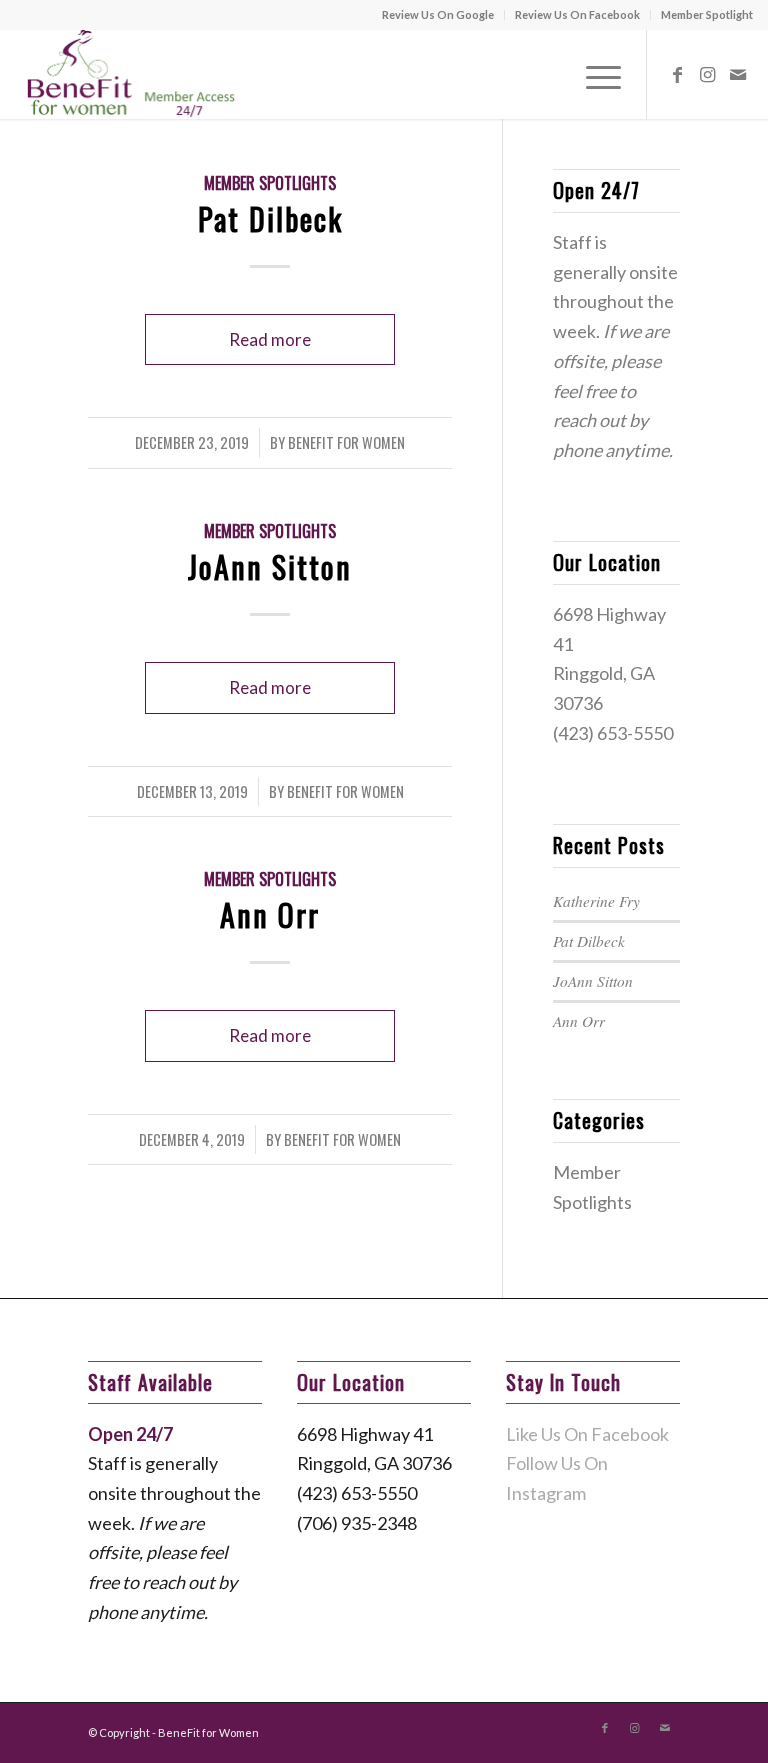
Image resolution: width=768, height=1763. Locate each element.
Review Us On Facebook (577, 14)
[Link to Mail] (738, 74)
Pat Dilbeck (270, 218)
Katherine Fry (596, 901)
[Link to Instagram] (708, 74)
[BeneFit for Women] (127, 74)
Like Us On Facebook (587, 1434)
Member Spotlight (707, 14)
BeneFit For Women (346, 442)
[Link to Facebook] (678, 74)
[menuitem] (438, 15)
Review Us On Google (438, 14)
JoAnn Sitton (270, 566)
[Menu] (593, 74)
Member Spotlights (270, 183)
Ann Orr (270, 914)
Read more (270, 339)
